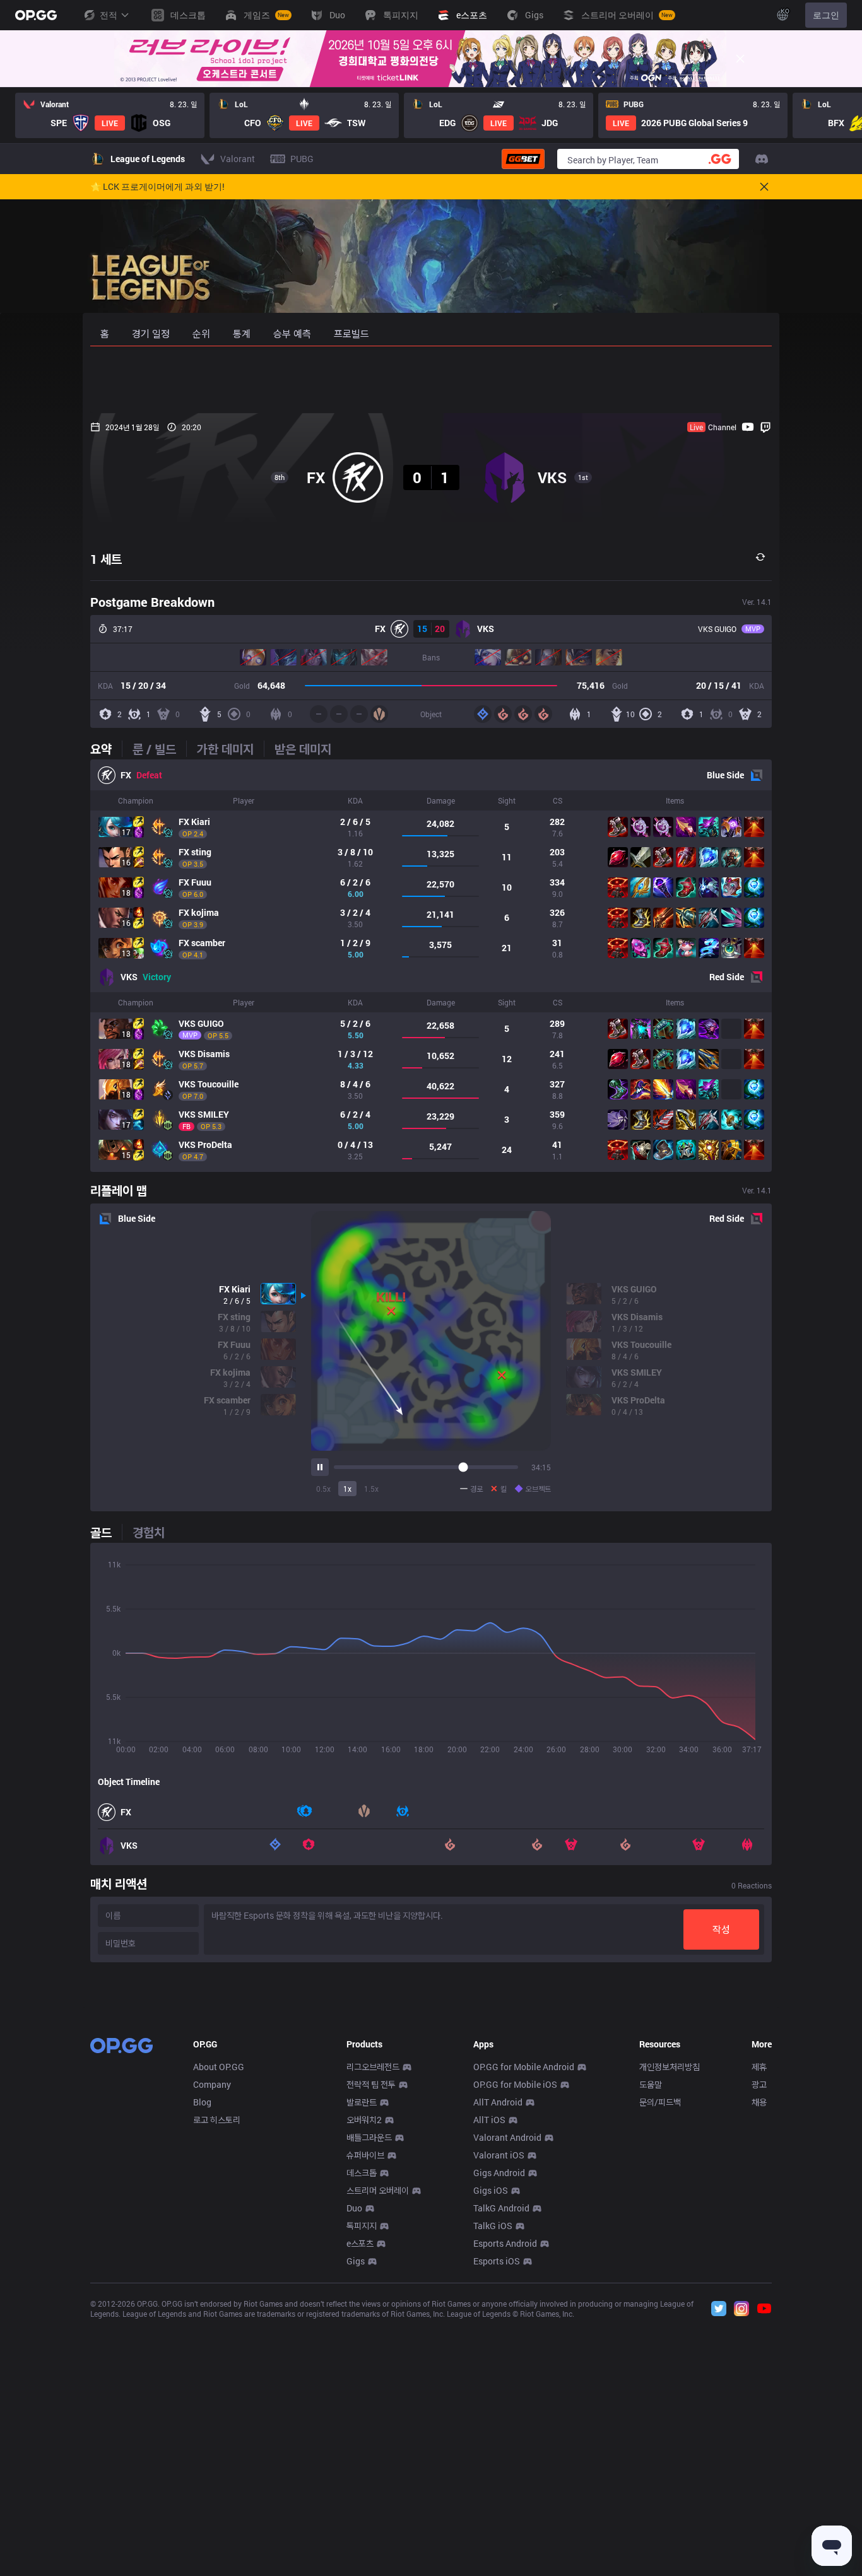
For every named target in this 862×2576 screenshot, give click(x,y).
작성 (721, 1929)
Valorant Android (507, 2137)
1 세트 (106, 559)
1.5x (371, 1489)
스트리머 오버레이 (378, 2190)
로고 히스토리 (217, 2120)
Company (212, 2084)
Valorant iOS (499, 2155)
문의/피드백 (660, 2102)
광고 (759, 2084)
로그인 (826, 15)
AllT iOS (489, 2120)
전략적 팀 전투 (371, 2084)
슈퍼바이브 (365, 2155)
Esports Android (505, 2243)
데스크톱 (362, 2173)
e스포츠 (360, 2243)
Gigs (356, 2261)
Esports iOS (497, 2261)
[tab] (106, 749)
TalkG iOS (493, 2226)
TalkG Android (501, 2208)
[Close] (740, 59)
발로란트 (362, 2102)
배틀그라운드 (369, 2137)
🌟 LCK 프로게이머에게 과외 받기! (157, 187)
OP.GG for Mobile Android (524, 2067)
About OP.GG (219, 2067)
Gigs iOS (491, 2190)
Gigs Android (499, 2173)
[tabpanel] (431, 966)
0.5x (323, 1489)
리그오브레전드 (373, 2067)
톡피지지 (362, 2226)
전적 (109, 15)
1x (347, 1489)
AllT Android (498, 2102)
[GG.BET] (523, 159)
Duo (354, 2208)
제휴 (759, 2067)
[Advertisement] (431, 380)
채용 (759, 2102)
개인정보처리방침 (670, 2067)
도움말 (651, 2084)
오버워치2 (364, 2120)
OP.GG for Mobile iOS (515, 2084)
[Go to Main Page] (36, 15)
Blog (202, 2102)
